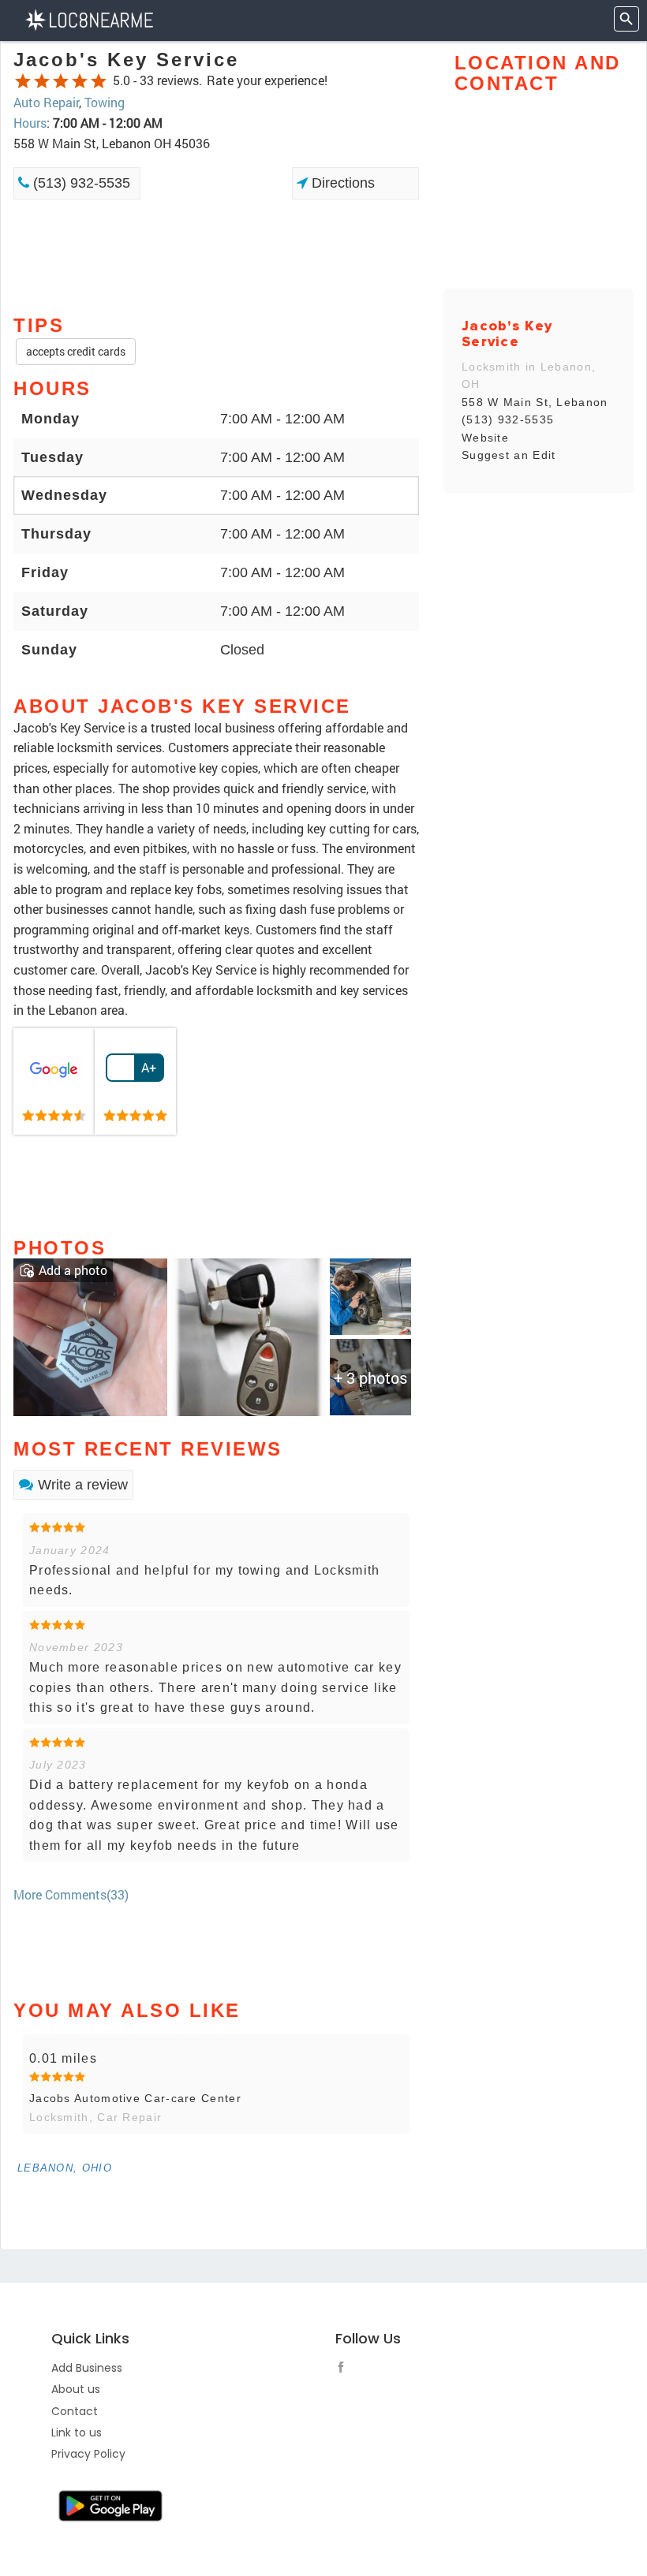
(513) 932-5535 (80, 183)
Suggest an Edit (509, 455)
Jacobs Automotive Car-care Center (135, 2098)
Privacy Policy (88, 2454)
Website (485, 438)
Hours (30, 123)
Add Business (87, 2368)
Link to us (77, 2432)
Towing (105, 102)
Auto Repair (46, 102)
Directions (341, 183)
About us (76, 2389)
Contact (75, 2411)
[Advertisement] (216, 255)
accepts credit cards (76, 351)
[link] (54, 1082)
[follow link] (345, 2369)
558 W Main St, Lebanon (535, 402)
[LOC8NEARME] (89, 19)
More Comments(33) (71, 1894)
